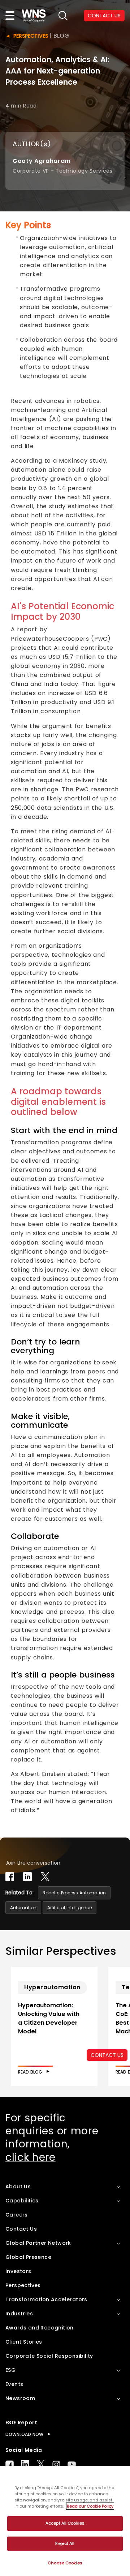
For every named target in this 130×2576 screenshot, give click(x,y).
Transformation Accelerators (46, 2299)
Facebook (10, 2464)
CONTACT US (104, 16)
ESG (10, 2370)
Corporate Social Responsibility (49, 2356)
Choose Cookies (65, 2563)
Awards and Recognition (40, 2328)
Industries (19, 2314)
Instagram (56, 2464)
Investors (18, 2271)
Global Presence (28, 2257)
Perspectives (31, 36)
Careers (17, 2215)
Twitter (41, 2464)
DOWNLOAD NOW (24, 2434)
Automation (23, 1908)
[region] (65, 2521)
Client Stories (24, 2342)
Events (14, 2384)
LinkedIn (25, 2464)
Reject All (65, 2543)
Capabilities (22, 2201)
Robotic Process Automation (74, 1893)
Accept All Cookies (65, 2523)
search (63, 16)
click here (31, 2157)
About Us (18, 2186)
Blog (61, 36)
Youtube (72, 2464)
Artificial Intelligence (70, 1908)
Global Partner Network (38, 2243)
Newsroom (20, 2398)
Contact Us (21, 2229)
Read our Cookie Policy (90, 2506)
